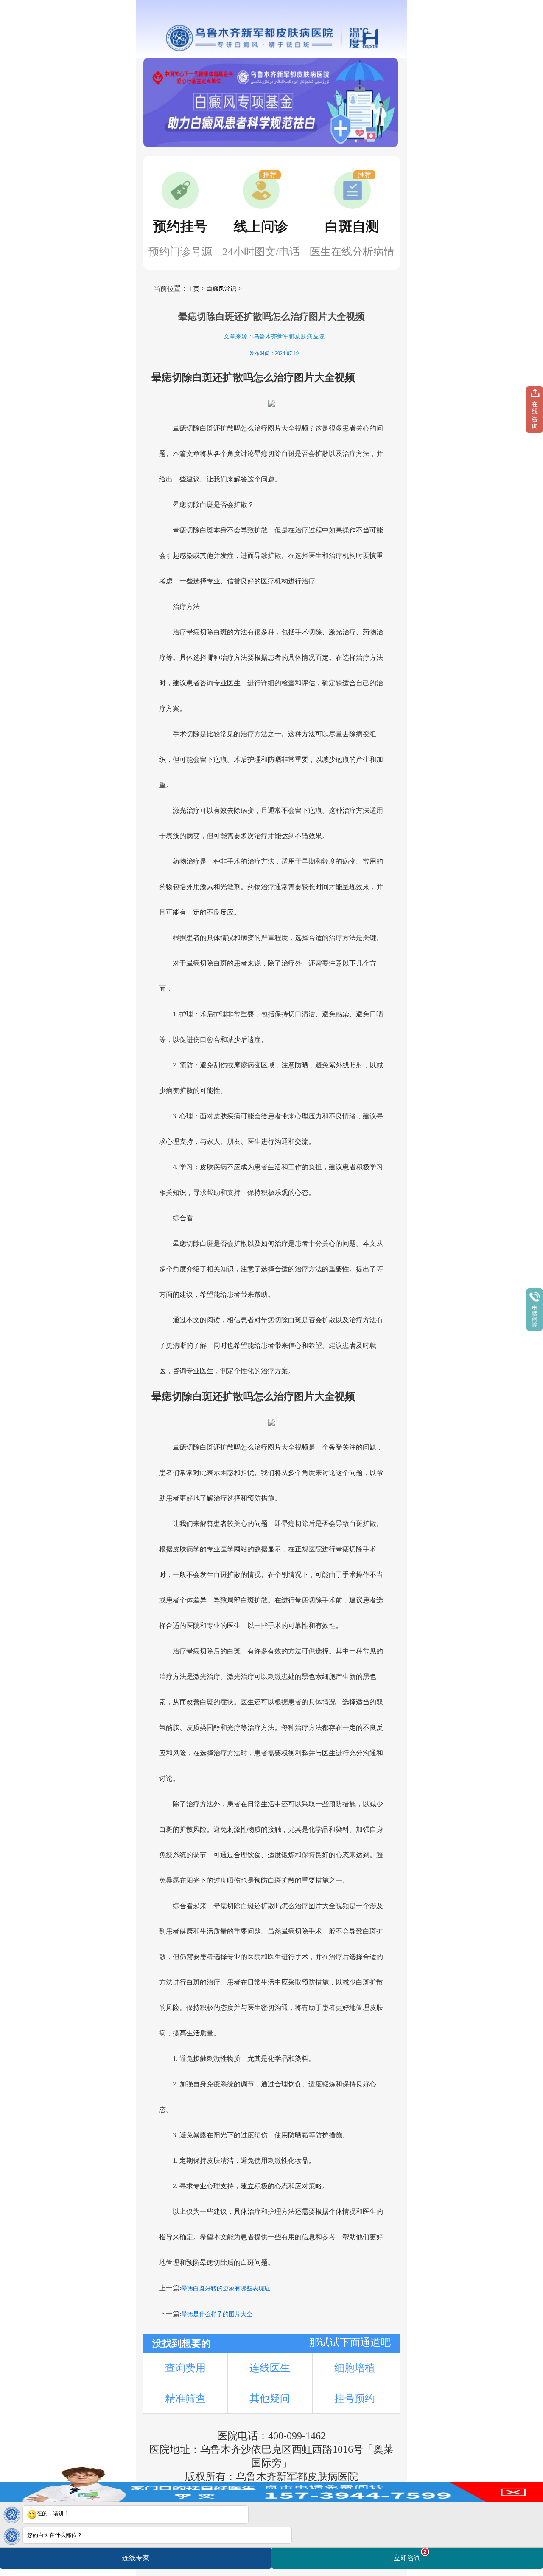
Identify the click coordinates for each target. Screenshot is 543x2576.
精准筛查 (185, 2399)
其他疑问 (270, 2399)
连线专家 (136, 2558)
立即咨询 (410, 2555)
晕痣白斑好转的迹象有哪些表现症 (226, 2288)
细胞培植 (355, 2368)
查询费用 (185, 2368)
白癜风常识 (221, 289)
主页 (193, 289)
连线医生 (270, 2368)
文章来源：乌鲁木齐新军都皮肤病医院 (274, 336)
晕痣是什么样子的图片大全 (217, 2314)
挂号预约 (355, 2399)
